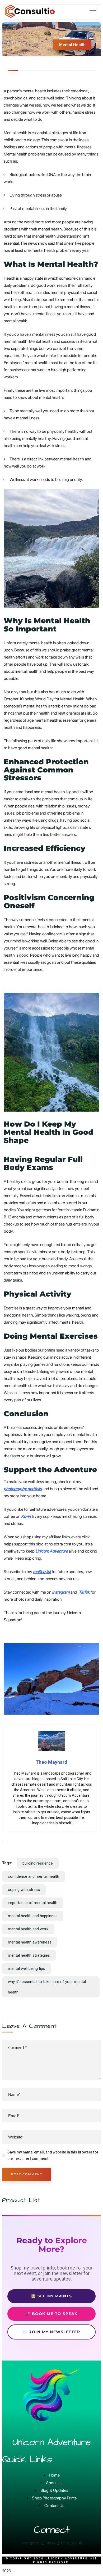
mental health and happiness (33, 1916)
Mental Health (72, 45)
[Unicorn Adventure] (30, 17)
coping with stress (24, 1890)
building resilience (38, 1863)
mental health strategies (29, 1955)
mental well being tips (27, 1969)
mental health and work (28, 1929)
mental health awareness (30, 1942)
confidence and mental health (34, 1876)
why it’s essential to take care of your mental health (47, 1987)
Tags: (7, 1863)
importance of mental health (33, 1903)
